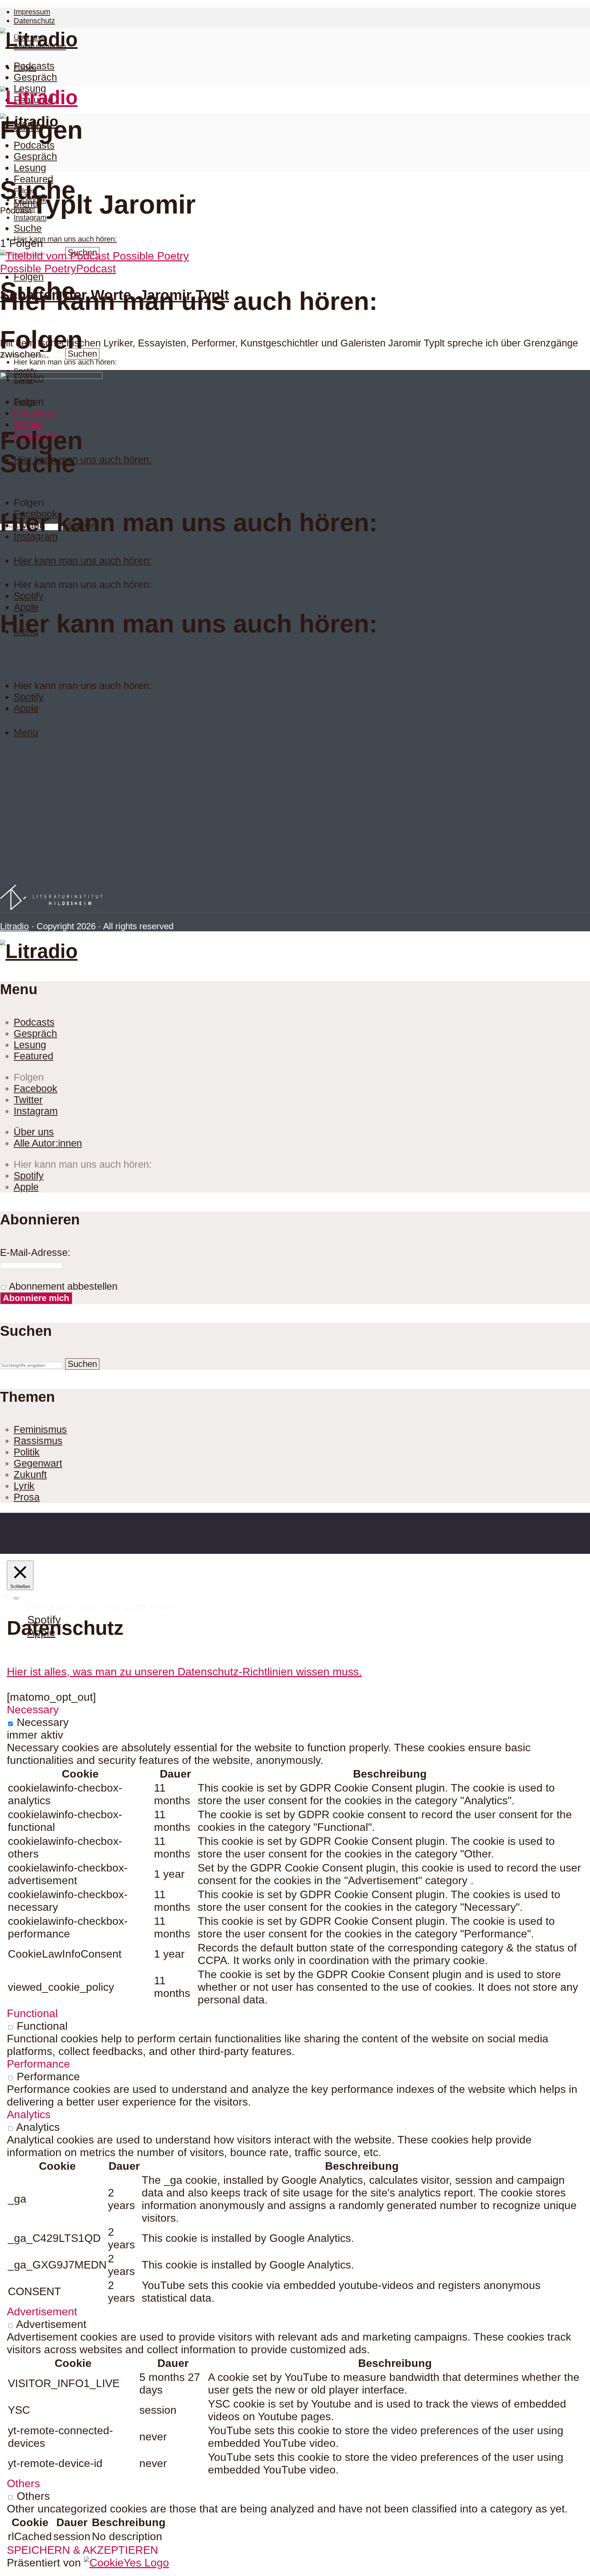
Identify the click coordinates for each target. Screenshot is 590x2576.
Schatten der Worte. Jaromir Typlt (115, 295)
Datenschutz (34, 21)
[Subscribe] (16, 1598)
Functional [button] (32, 2013)
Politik (27, 1452)
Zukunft (30, 1475)
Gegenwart (38, 1463)
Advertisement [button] (42, 2312)
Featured (33, 179)
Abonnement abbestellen (62, 1286)
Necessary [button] (33, 1710)
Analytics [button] (29, 2114)
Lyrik (24, 1486)
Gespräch (35, 77)
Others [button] (23, 2483)
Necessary (43, 1722)
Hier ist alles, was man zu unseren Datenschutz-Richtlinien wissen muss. (184, 1672)
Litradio (14, 926)
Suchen (82, 354)
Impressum (32, 12)
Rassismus (38, 1441)
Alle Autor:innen (48, 1143)
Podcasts (34, 66)
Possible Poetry (38, 269)
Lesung (30, 168)
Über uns (34, 1132)
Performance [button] (38, 2064)
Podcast (96, 269)
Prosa (27, 1497)
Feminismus (40, 1429)
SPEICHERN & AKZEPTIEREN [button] (82, 2550)
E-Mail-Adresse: (35, 1252)
